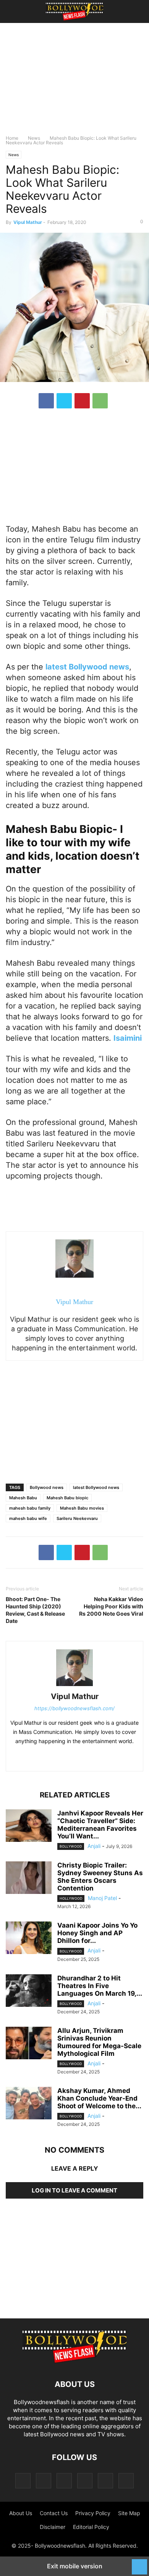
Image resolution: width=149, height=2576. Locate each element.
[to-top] (139, 2563)
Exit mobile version (75, 2566)
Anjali (94, 1846)
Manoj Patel (102, 1898)
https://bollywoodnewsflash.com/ (74, 1708)
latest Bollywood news (96, 1487)
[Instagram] (44, 2481)
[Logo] (74, 2361)
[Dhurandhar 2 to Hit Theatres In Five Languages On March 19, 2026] (29, 1992)
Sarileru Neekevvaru (77, 1518)
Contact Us (54, 2513)
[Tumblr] (105, 2481)
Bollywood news (47, 1487)
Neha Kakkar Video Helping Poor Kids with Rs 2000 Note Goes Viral (111, 1606)
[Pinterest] (82, 401)
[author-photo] (74, 1686)
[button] (17, 11)
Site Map (129, 2513)
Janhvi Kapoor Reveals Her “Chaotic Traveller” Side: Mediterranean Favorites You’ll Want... (100, 1825)
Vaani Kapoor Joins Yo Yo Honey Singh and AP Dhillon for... (97, 1933)
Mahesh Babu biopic (67, 1498)
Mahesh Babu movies (82, 1508)
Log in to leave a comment (74, 2190)
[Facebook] (46, 401)
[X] (64, 401)
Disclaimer (53, 2527)
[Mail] (64, 2481)
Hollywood (71, 1898)
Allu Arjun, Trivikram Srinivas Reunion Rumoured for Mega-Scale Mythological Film (99, 2042)
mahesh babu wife (28, 1518)
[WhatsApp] (100, 401)
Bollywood (71, 1846)
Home (12, 138)
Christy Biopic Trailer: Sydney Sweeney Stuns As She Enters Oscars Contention (100, 1877)
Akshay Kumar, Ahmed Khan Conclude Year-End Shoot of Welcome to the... (99, 2098)
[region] (74, 82)
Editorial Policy (91, 2527)
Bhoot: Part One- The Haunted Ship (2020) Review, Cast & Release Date (35, 1610)
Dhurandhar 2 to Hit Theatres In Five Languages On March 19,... (100, 1986)
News (34, 138)
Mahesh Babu (23, 1498)
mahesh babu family (30, 1508)
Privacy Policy (93, 2513)
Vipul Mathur (28, 222)
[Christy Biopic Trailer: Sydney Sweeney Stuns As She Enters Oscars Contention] (29, 1879)
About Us (21, 2513)
